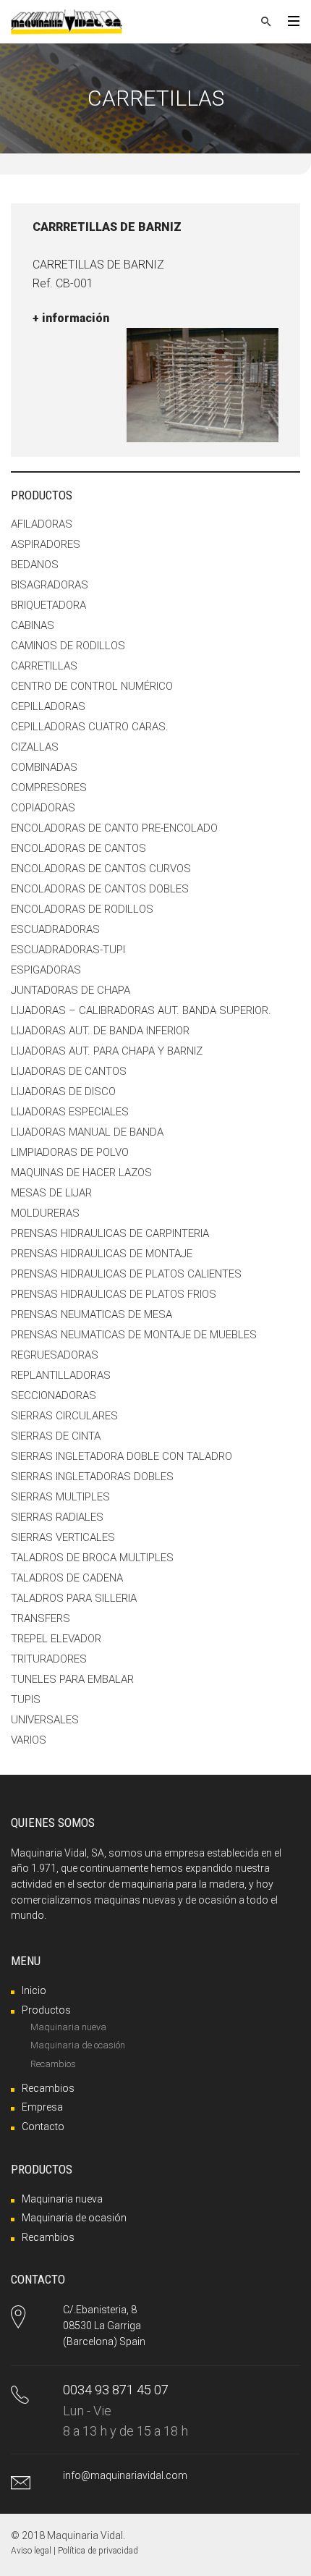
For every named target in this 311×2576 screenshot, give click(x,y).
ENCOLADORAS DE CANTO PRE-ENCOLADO (114, 828)
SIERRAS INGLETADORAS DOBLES (92, 1477)
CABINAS (33, 625)
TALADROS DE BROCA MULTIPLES (92, 1558)
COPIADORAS (43, 808)
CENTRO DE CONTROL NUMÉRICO (92, 686)
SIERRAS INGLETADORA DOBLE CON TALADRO (122, 1456)
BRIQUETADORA (48, 605)
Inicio (34, 1990)
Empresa (42, 2107)
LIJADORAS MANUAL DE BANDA (87, 1132)
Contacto (43, 2127)
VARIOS (29, 1740)
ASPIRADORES (46, 544)
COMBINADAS (44, 767)
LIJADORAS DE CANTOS (69, 1071)
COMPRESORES (49, 787)
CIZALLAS (35, 747)
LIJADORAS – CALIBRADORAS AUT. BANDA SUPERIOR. (141, 1010)
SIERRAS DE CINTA (56, 1436)
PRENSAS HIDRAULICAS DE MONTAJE (102, 1254)
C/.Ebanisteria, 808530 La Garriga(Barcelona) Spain (104, 2325)
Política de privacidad (98, 2551)
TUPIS (26, 1699)
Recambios (53, 2064)
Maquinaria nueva (68, 2027)
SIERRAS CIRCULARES (64, 1416)
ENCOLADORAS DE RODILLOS (82, 909)
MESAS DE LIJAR (51, 1193)
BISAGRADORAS (50, 585)
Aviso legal (31, 2551)
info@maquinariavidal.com (125, 2475)
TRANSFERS (41, 1618)
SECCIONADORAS (54, 1395)
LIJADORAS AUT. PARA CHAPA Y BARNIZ (107, 1051)
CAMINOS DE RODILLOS (68, 646)
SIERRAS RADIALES (57, 1517)
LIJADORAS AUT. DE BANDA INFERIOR (100, 1031)
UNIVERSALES (45, 1720)
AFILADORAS (42, 524)
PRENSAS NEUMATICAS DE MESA (91, 1314)
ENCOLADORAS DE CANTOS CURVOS (101, 869)
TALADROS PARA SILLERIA (74, 1598)
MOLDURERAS (45, 1213)
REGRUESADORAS (55, 1355)
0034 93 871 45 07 (116, 2390)
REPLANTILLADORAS (61, 1375)
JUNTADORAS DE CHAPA (71, 990)
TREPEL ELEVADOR (56, 1639)
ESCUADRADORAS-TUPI (68, 950)
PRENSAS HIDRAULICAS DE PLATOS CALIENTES (126, 1274)
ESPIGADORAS (46, 970)
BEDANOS (35, 565)
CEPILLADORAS (48, 706)
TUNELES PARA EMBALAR (72, 1679)
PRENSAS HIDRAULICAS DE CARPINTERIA (110, 1233)
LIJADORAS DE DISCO (63, 1091)
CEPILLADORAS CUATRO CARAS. (90, 727)
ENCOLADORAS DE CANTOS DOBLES (100, 889)
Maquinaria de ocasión (78, 2045)
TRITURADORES (49, 1659)
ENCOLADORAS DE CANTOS (78, 848)
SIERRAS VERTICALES (63, 1537)
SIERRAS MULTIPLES (60, 1497)
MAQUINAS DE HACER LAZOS (81, 1173)
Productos (46, 2010)
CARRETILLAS (44, 666)
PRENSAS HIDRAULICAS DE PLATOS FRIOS (114, 1294)
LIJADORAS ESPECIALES (70, 1112)
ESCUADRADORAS (55, 929)
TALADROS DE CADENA (67, 1578)
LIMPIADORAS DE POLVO (70, 1152)
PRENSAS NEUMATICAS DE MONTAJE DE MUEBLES (134, 1335)
